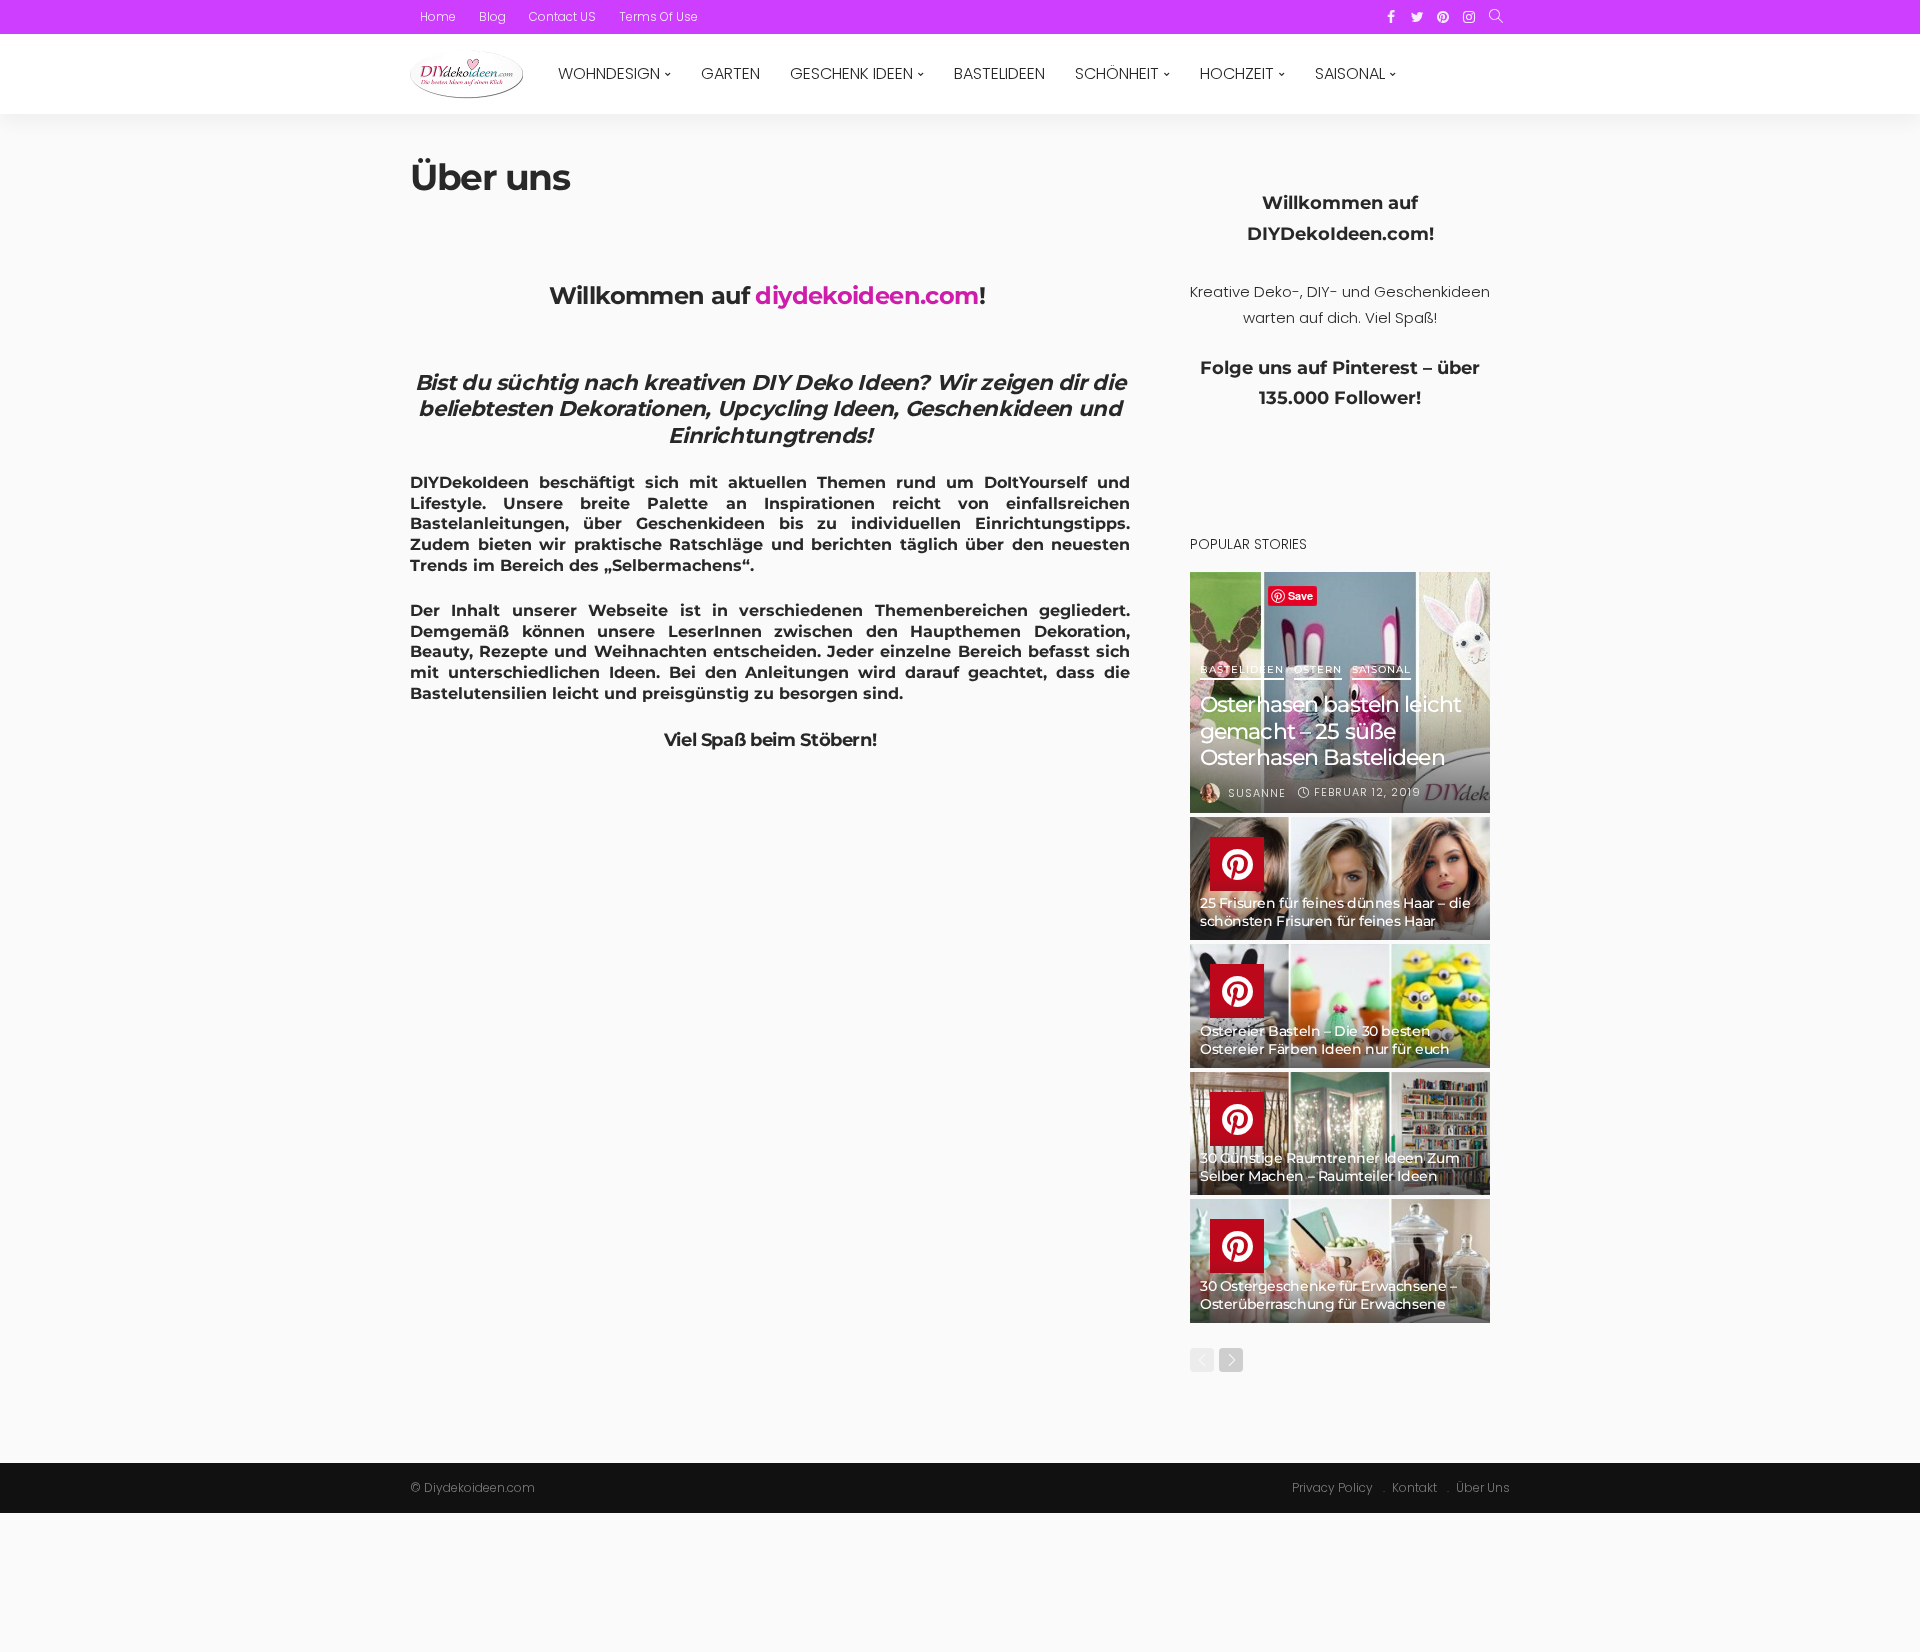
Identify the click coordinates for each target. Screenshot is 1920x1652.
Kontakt (1414, 1487)
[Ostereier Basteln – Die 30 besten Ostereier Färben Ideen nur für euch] (1340, 1006)
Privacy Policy (1332, 1487)
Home (438, 16)
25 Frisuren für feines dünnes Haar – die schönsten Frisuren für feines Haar (1335, 912)
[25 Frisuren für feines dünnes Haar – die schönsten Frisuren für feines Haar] (1340, 879)
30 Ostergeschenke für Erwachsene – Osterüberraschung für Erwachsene (1328, 1295)
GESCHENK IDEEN (851, 73)
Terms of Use (658, 16)
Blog (492, 16)
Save (1300, 595)
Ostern (1318, 670)
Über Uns (1483, 1487)
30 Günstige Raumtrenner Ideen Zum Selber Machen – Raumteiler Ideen (1329, 1167)
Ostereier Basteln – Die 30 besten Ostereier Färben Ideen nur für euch (1324, 1040)
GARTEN (730, 73)
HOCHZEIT (1237, 73)
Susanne (1257, 793)
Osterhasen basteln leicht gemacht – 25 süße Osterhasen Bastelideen (1330, 731)
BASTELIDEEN (999, 73)
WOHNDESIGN (609, 73)
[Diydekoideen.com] (466, 74)
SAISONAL (1350, 73)
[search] (1496, 17)
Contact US (562, 16)
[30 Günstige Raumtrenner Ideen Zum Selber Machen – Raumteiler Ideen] (1340, 1134)
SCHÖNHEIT (1117, 73)
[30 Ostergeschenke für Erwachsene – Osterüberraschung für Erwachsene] (1340, 1261)
